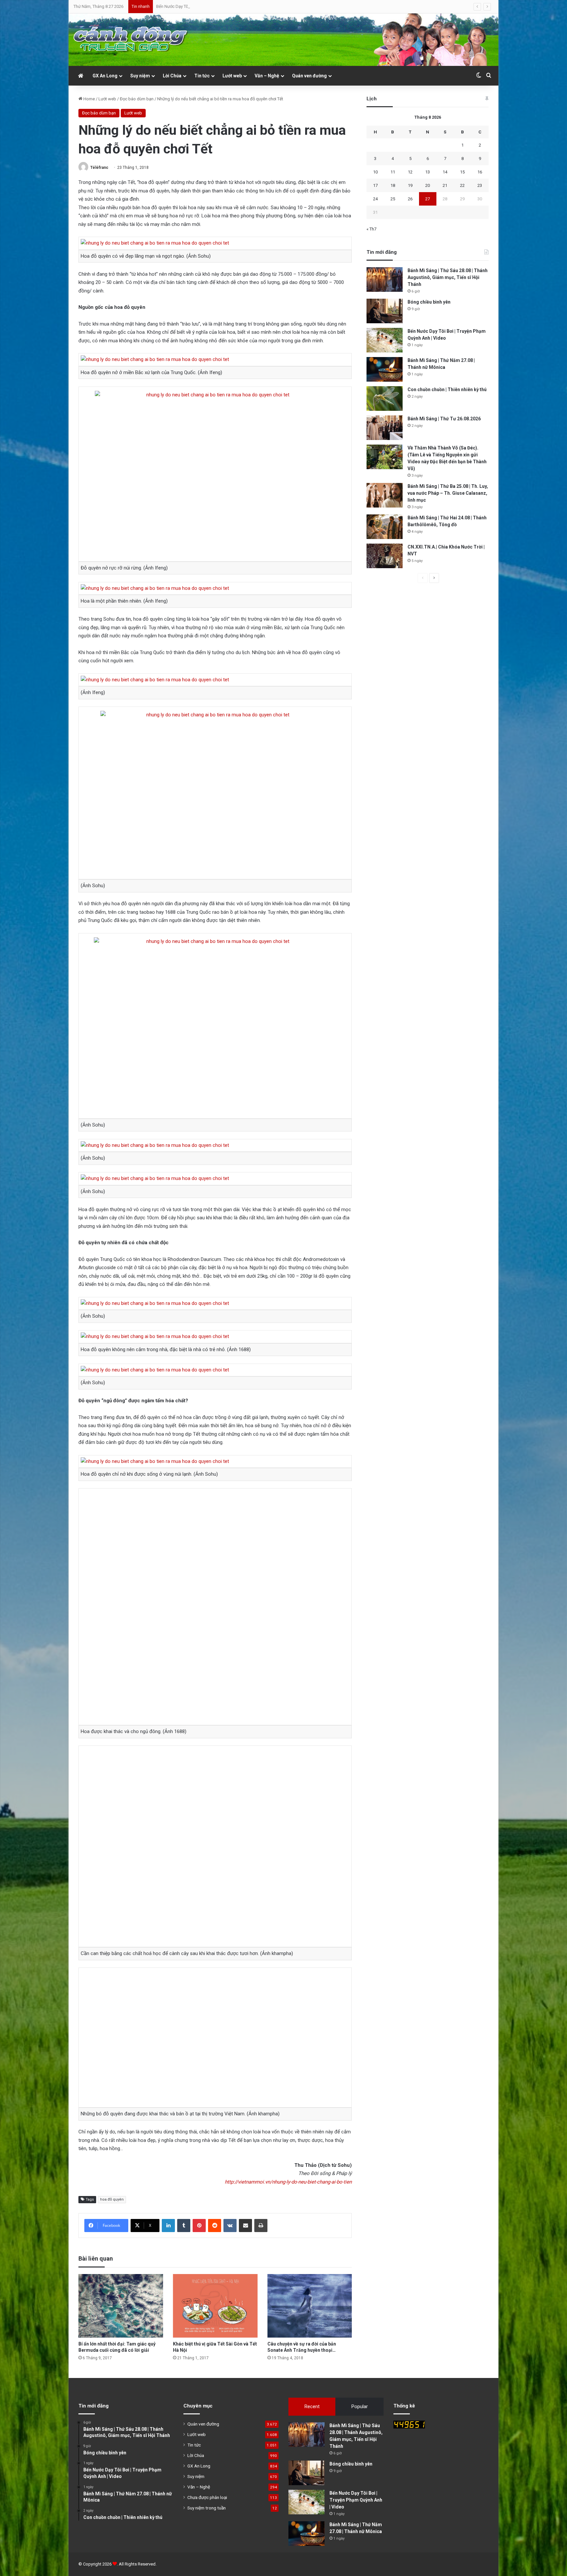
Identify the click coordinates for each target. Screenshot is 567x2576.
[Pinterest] (199, 2226)
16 (480, 172)
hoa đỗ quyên (112, 2199)
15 (462, 172)
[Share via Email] (245, 2226)
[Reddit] (215, 2226)
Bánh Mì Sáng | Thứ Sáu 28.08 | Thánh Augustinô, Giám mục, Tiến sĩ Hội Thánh (448, 277)
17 (375, 185)
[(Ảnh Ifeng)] (155, 680)
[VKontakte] (230, 2226)
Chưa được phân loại (207, 2497)
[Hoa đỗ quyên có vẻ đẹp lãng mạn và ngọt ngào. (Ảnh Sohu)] (155, 243)
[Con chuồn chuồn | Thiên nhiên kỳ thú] (385, 399)
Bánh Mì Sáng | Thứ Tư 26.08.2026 (444, 419)
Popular (360, 2406)
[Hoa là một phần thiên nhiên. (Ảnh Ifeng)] (155, 588)
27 (428, 199)
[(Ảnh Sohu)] (215, 793)
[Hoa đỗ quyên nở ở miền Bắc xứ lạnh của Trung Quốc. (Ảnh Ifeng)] (155, 359)
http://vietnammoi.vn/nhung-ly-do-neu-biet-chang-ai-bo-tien (288, 2182)
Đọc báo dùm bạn (137, 99)
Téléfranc (99, 168)
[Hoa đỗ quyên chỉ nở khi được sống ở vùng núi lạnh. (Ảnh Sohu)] (155, 1461)
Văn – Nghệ (267, 76)
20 (428, 185)
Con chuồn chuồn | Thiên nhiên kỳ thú (447, 389)
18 (393, 185)
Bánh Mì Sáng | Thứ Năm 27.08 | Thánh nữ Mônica (202, 6)
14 (445, 172)
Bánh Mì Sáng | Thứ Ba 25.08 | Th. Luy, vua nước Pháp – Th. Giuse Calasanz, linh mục (448, 493)
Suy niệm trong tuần (207, 2508)
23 (480, 185)
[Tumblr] (184, 2226)
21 (445, 185)
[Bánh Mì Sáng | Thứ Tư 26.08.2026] (385, 428)
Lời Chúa (172, 76)
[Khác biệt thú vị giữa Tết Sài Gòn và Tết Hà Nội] (215, 2306)
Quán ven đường (309, 76)
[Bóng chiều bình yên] (385, 311)
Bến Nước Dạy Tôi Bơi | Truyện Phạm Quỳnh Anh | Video (356, 2500)
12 (410, 172)
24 (375, 199)
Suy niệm (140, 76)
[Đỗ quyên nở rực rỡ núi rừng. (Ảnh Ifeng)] (215, 474)
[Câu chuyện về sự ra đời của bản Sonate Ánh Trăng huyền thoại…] (310, 2306)
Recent (312, 2406)
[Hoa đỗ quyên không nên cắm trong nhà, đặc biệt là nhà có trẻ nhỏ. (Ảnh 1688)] (155, 1336)
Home (89, 99)
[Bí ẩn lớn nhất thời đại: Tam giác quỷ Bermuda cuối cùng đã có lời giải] (121, 2306)
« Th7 (371, 229)
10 (375, 172)
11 (393, 172)
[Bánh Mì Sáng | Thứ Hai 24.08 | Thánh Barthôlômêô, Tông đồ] (385, 527)
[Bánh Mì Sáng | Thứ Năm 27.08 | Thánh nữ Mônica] (385, 369)
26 (410, 199)
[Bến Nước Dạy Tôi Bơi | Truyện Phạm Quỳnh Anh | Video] (385, 340)
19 (410, 185)
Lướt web (232, 76)
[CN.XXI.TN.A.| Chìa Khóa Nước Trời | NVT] (385, 556)
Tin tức (202, 76)
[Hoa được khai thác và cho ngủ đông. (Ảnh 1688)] (215, 1607)
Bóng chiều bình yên (429, 302)
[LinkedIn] (168, 2226)
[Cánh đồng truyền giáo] (131, 40)
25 (393, 199)
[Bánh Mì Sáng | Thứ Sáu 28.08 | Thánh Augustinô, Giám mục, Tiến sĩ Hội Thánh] (385, 280)
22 (462, 185)
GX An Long (105, 76)
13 (428, 172)
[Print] (261, 2226)
